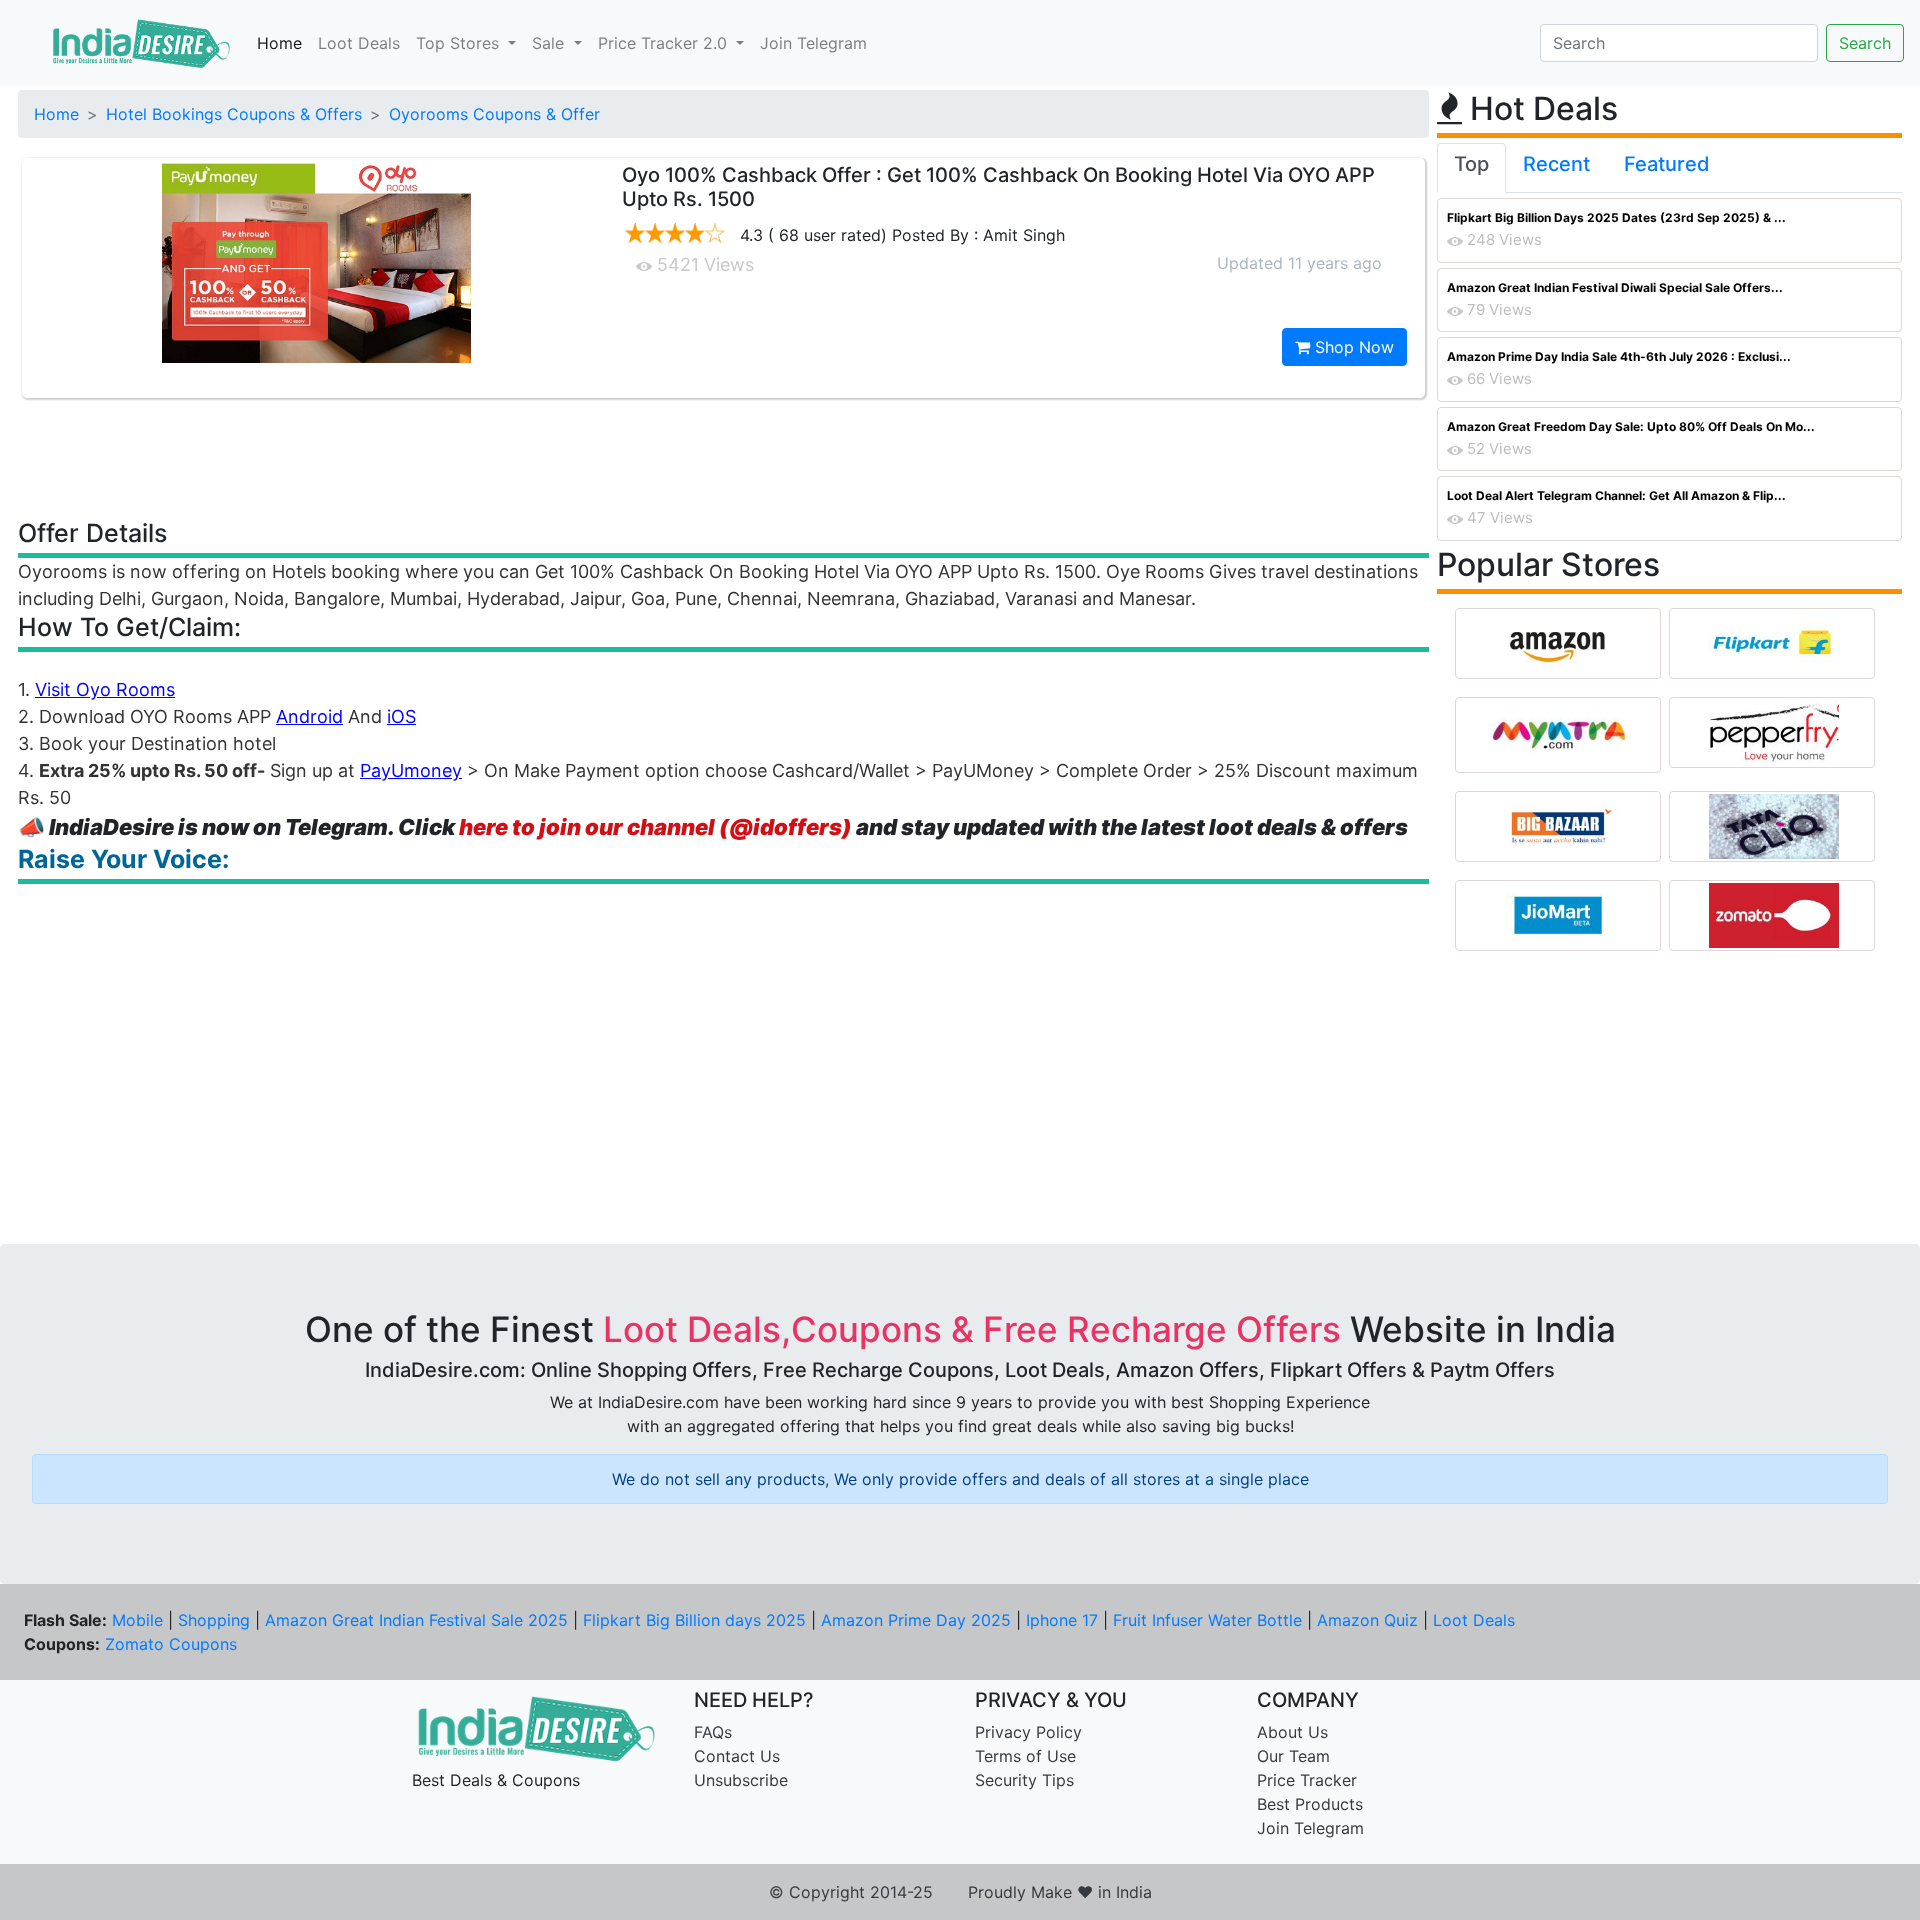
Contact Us (737, 1756)
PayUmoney (411, 770)
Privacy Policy (1028, 1732)
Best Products (1310, 1804)
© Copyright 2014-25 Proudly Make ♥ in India (960, 1892)
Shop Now (1352, 347)
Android (309, 716)
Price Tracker (1307, 1780)
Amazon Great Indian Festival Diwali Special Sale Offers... (1615, 287)
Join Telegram (813, 43)
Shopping (214, 1620)
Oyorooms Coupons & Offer (494, 114)
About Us (1292, 1732)
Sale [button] (550, 43)
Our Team (1293, 1756)
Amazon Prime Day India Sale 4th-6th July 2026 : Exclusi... (1619, 356)
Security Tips (1024, 1780)
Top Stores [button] (460, 43)
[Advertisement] (724, 457)
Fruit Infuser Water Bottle (1207, 1620)
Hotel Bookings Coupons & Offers (234, 114)
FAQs (713, 1732)
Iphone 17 (1062, 1620)
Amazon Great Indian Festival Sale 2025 (416, 1620)
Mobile (137, 1620)
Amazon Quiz (1367, 1620)
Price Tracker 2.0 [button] (665, 43)
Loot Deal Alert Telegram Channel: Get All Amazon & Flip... (1616, 495)
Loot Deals (359, 43)
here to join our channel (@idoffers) (655, 827)
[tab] (1471, 168)
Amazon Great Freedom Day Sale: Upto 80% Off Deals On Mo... (1631, 426)
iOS (401, 716)
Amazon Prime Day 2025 (916, 1620)
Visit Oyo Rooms (105, 689)
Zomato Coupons (171, 1644)
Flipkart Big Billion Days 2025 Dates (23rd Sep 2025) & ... (1616, 217)
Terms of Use (1025, 1756)
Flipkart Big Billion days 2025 (694, 1620)
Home (279, 43)
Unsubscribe (741, 1780)
